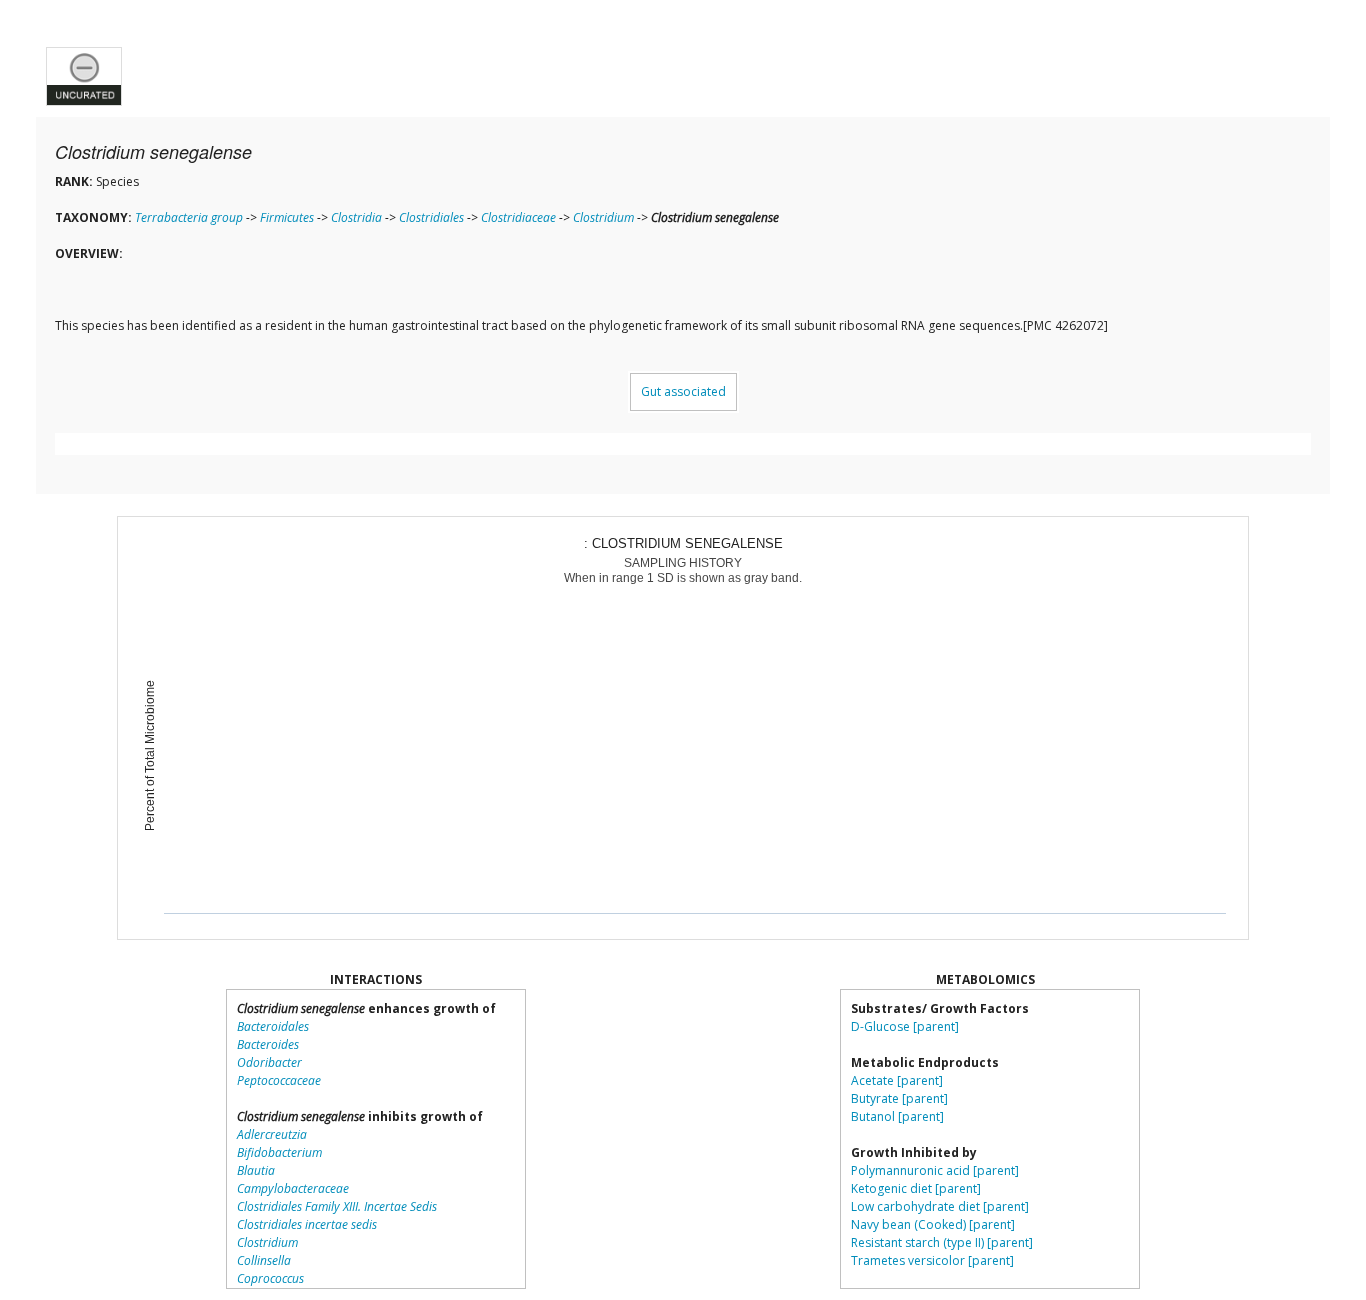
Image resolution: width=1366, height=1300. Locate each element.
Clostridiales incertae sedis (307, 1224)
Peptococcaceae (279, 1080)
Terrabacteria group (189, 217)
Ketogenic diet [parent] (916, 1188)
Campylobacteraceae (293, 1188)
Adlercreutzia (272, 1134)
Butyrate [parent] (899, 1098)
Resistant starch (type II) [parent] (942, 1242)
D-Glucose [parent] (905, 1026)
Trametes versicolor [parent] (932, 1260)
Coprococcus (270, 1278)
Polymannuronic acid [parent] (935, 1170)
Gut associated (683, 391)
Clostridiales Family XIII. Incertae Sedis (337, 1206)
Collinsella (264, 1260)
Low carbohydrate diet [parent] (940, 1206)
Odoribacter (269, 1062)
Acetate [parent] (897, 1080)
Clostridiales (431, 217)
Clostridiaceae (518, 217)
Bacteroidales (273, 1026)
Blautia (256, 1170)
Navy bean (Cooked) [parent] (933, 1224)
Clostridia (356, 217)
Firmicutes (287, 217)
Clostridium (603, 217)
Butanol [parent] (897, 1116)
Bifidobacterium (279, 1152)
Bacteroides (268, 1044)
